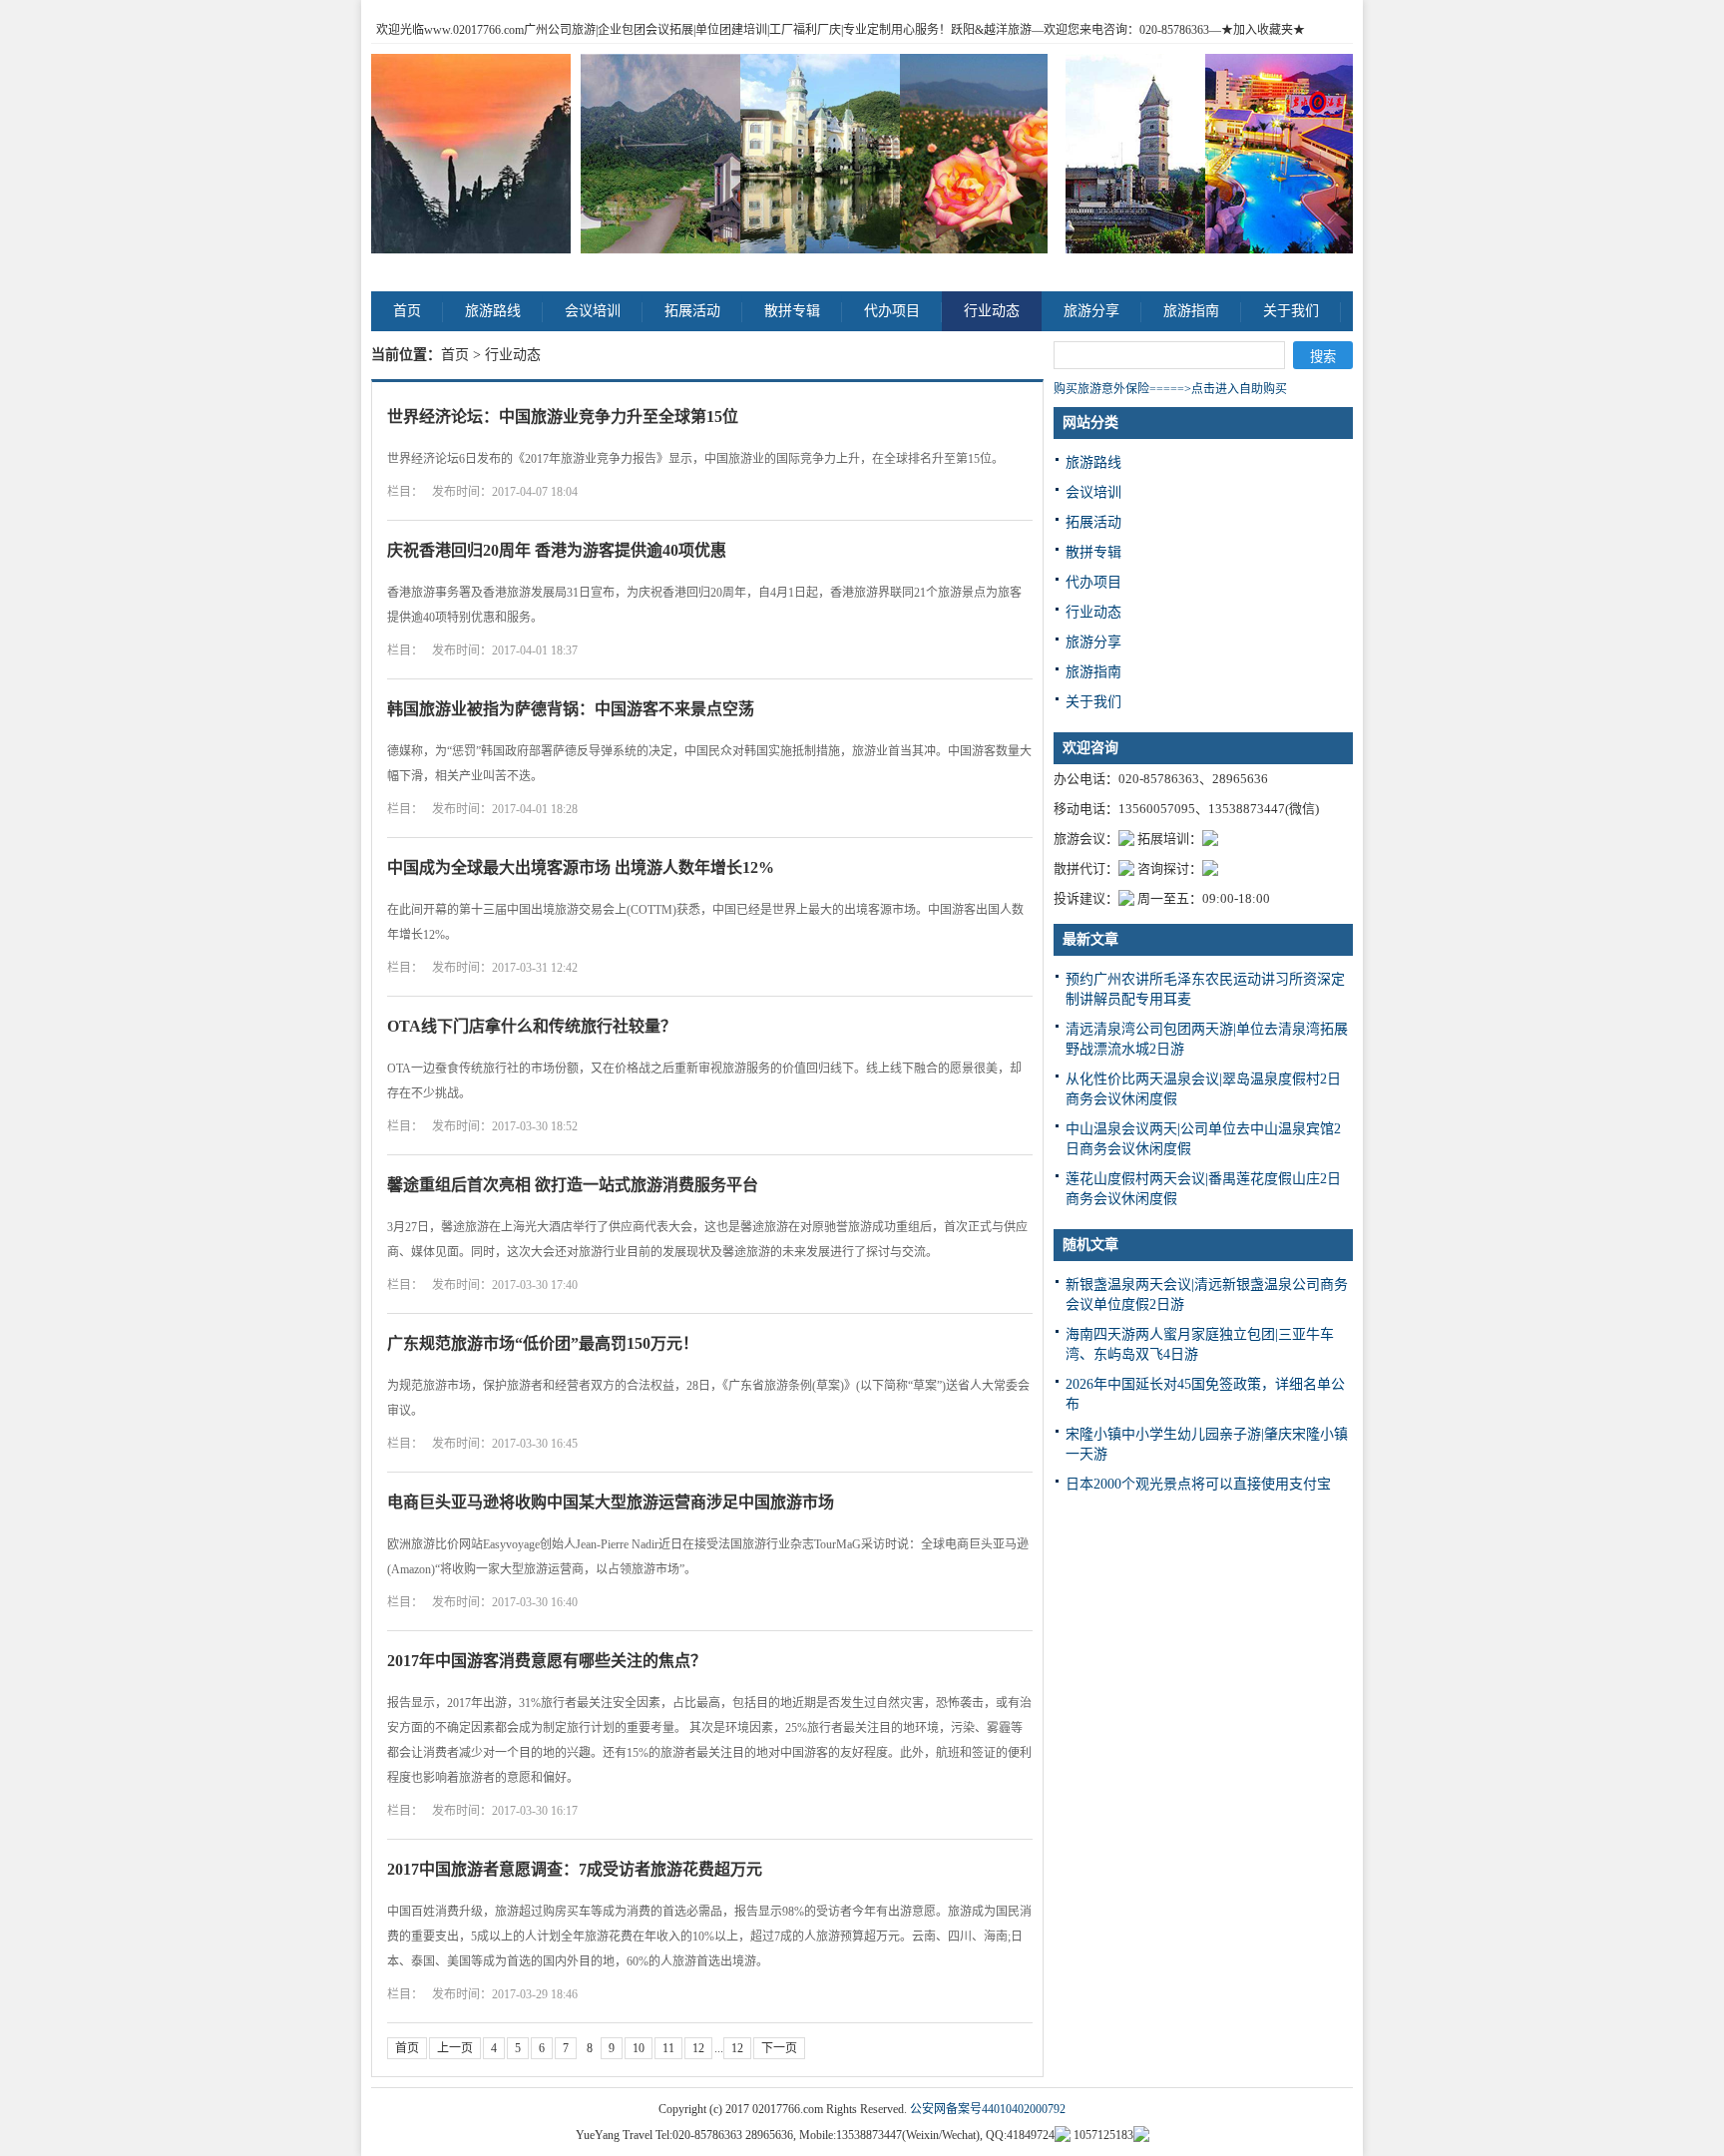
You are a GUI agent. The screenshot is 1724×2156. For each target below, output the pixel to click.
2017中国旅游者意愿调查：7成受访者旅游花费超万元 (575, 1869)
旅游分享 (1091, 311)
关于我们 (1291, 311)
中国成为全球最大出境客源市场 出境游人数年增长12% (581, 867)
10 (639, 2048)
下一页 (779, 2048)
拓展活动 (692, 311)
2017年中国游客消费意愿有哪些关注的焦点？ (547, 1661)
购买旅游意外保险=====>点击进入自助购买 (1170, 389)
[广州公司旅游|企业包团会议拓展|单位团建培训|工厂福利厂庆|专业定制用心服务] (471, 154)
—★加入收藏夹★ (1257, 30)
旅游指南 (1191, 311)
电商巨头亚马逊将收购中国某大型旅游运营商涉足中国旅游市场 (611, 1502)
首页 (407, 311)
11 (668, 2048)
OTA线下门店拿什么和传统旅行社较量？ (532, 1026)
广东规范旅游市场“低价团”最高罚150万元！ (543, 1343)
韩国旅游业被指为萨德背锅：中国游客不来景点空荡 (571, 709)
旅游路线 (493, 311)
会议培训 (593, 311)
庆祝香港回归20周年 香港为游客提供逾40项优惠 (557, 550)
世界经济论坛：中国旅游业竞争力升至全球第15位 (563, 417)
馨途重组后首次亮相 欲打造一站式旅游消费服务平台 (573, 1185)
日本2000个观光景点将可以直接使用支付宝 (1198, 1484)
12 (698, 2048)
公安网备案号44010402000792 (988, 2109)
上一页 (455, 2048)
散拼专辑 (792, 311)
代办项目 (892, 311)
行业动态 (992, 311)
